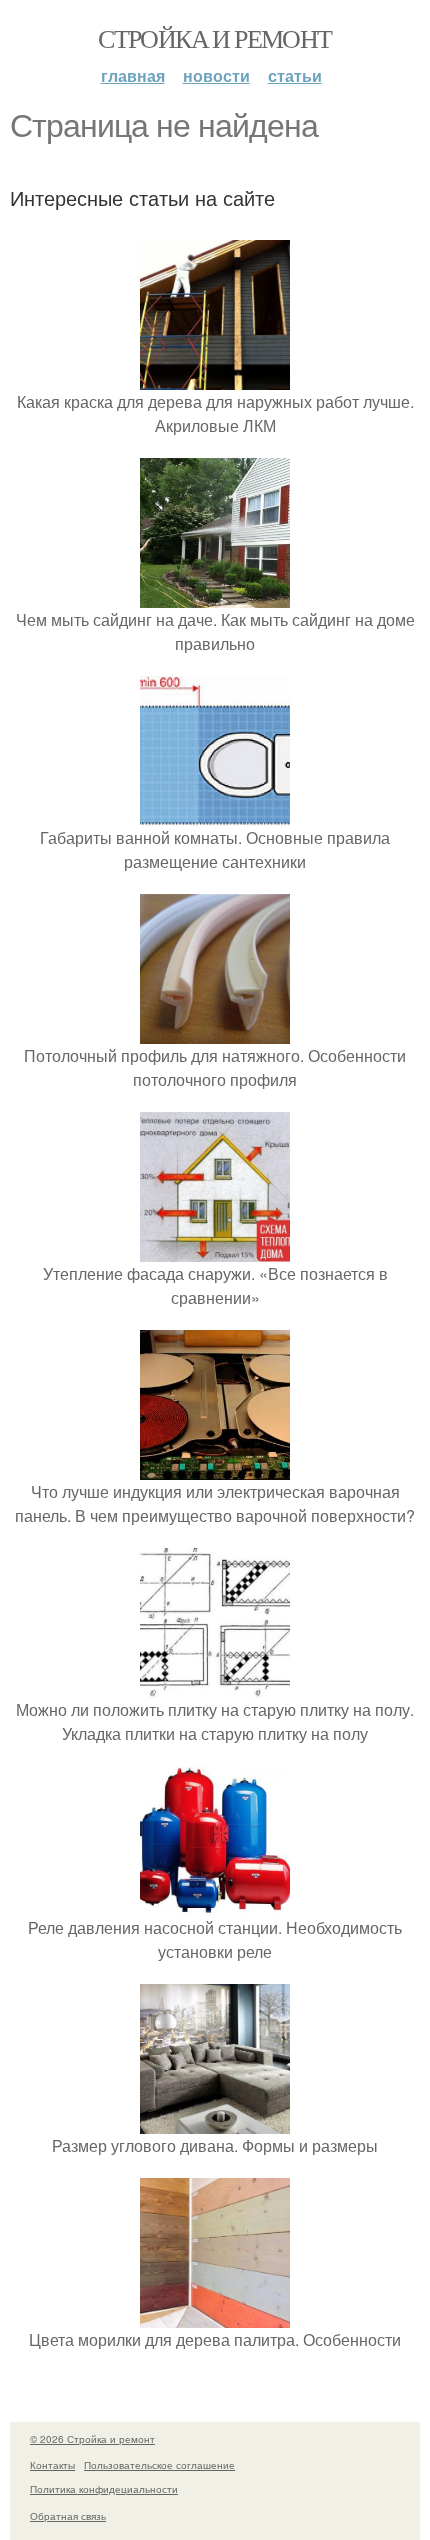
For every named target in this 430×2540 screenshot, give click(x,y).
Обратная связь (68, 2516)
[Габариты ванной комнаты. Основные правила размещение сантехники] (215, 813)
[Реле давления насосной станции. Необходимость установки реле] (215, 1903)
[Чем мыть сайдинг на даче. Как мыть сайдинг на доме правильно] (215, 595)
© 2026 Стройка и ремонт (92, 2439)
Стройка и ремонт (214, 38)
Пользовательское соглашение (159, 2465)
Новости (216, 75)
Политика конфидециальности (104, 2489)
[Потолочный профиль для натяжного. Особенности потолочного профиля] (215, 1031)
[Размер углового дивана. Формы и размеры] (215, 2121)
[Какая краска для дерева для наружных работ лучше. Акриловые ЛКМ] (215, 377)
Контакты (52, 2465)
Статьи (295, 75)
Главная (133, 75)
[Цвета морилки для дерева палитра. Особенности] (215, 2315)
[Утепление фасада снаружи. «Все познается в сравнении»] (215, 1249)
